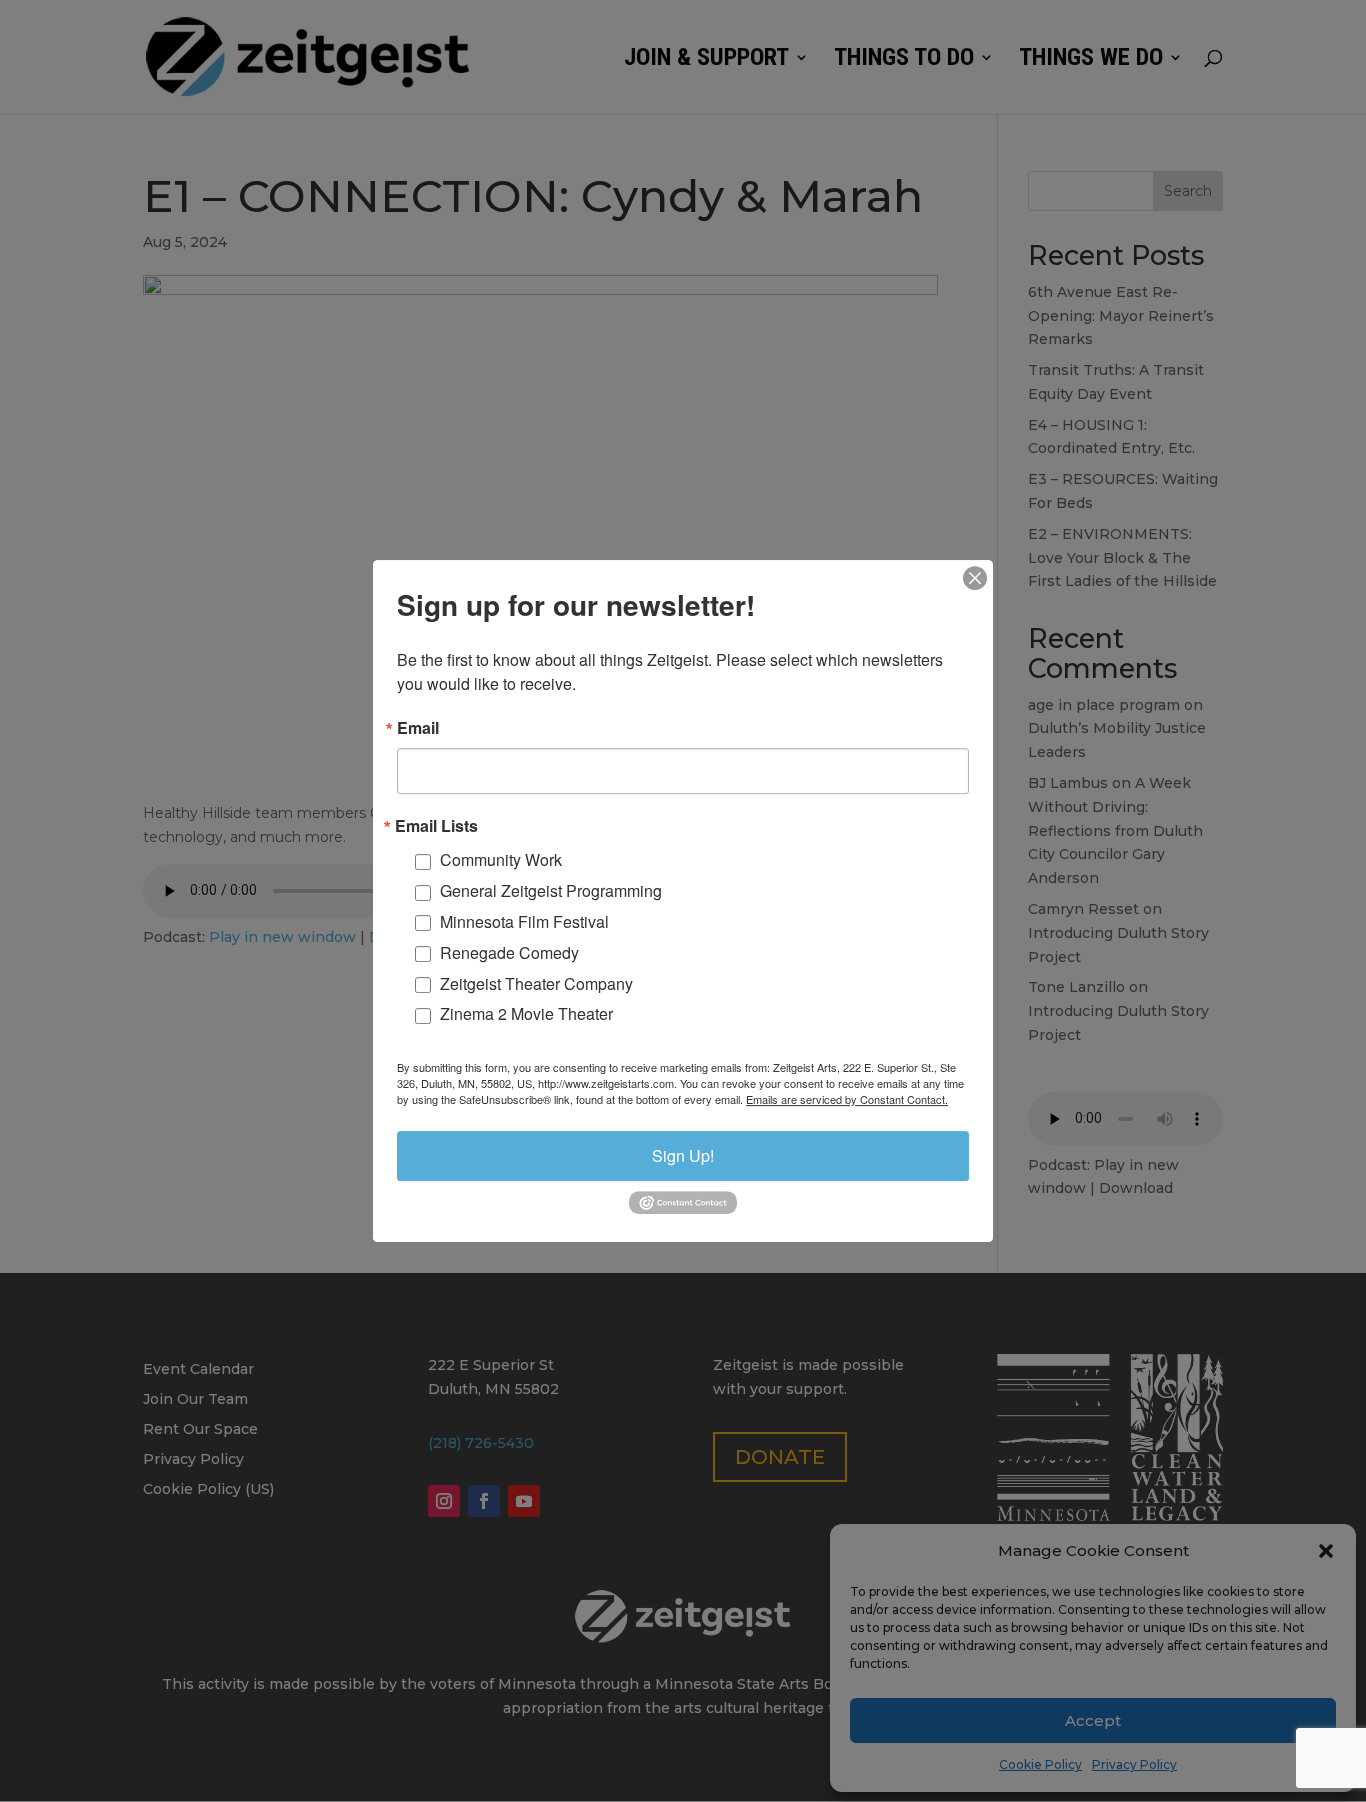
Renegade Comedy (509, 952)
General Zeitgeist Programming (551, 890)
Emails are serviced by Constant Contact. (847, 1099)
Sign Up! (683, 1155)
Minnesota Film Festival (524, 921)
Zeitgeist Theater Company (536, 983)
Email (418, 728)
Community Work (501, 860)
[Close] (975, 578)
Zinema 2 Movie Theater (526, 1014)
